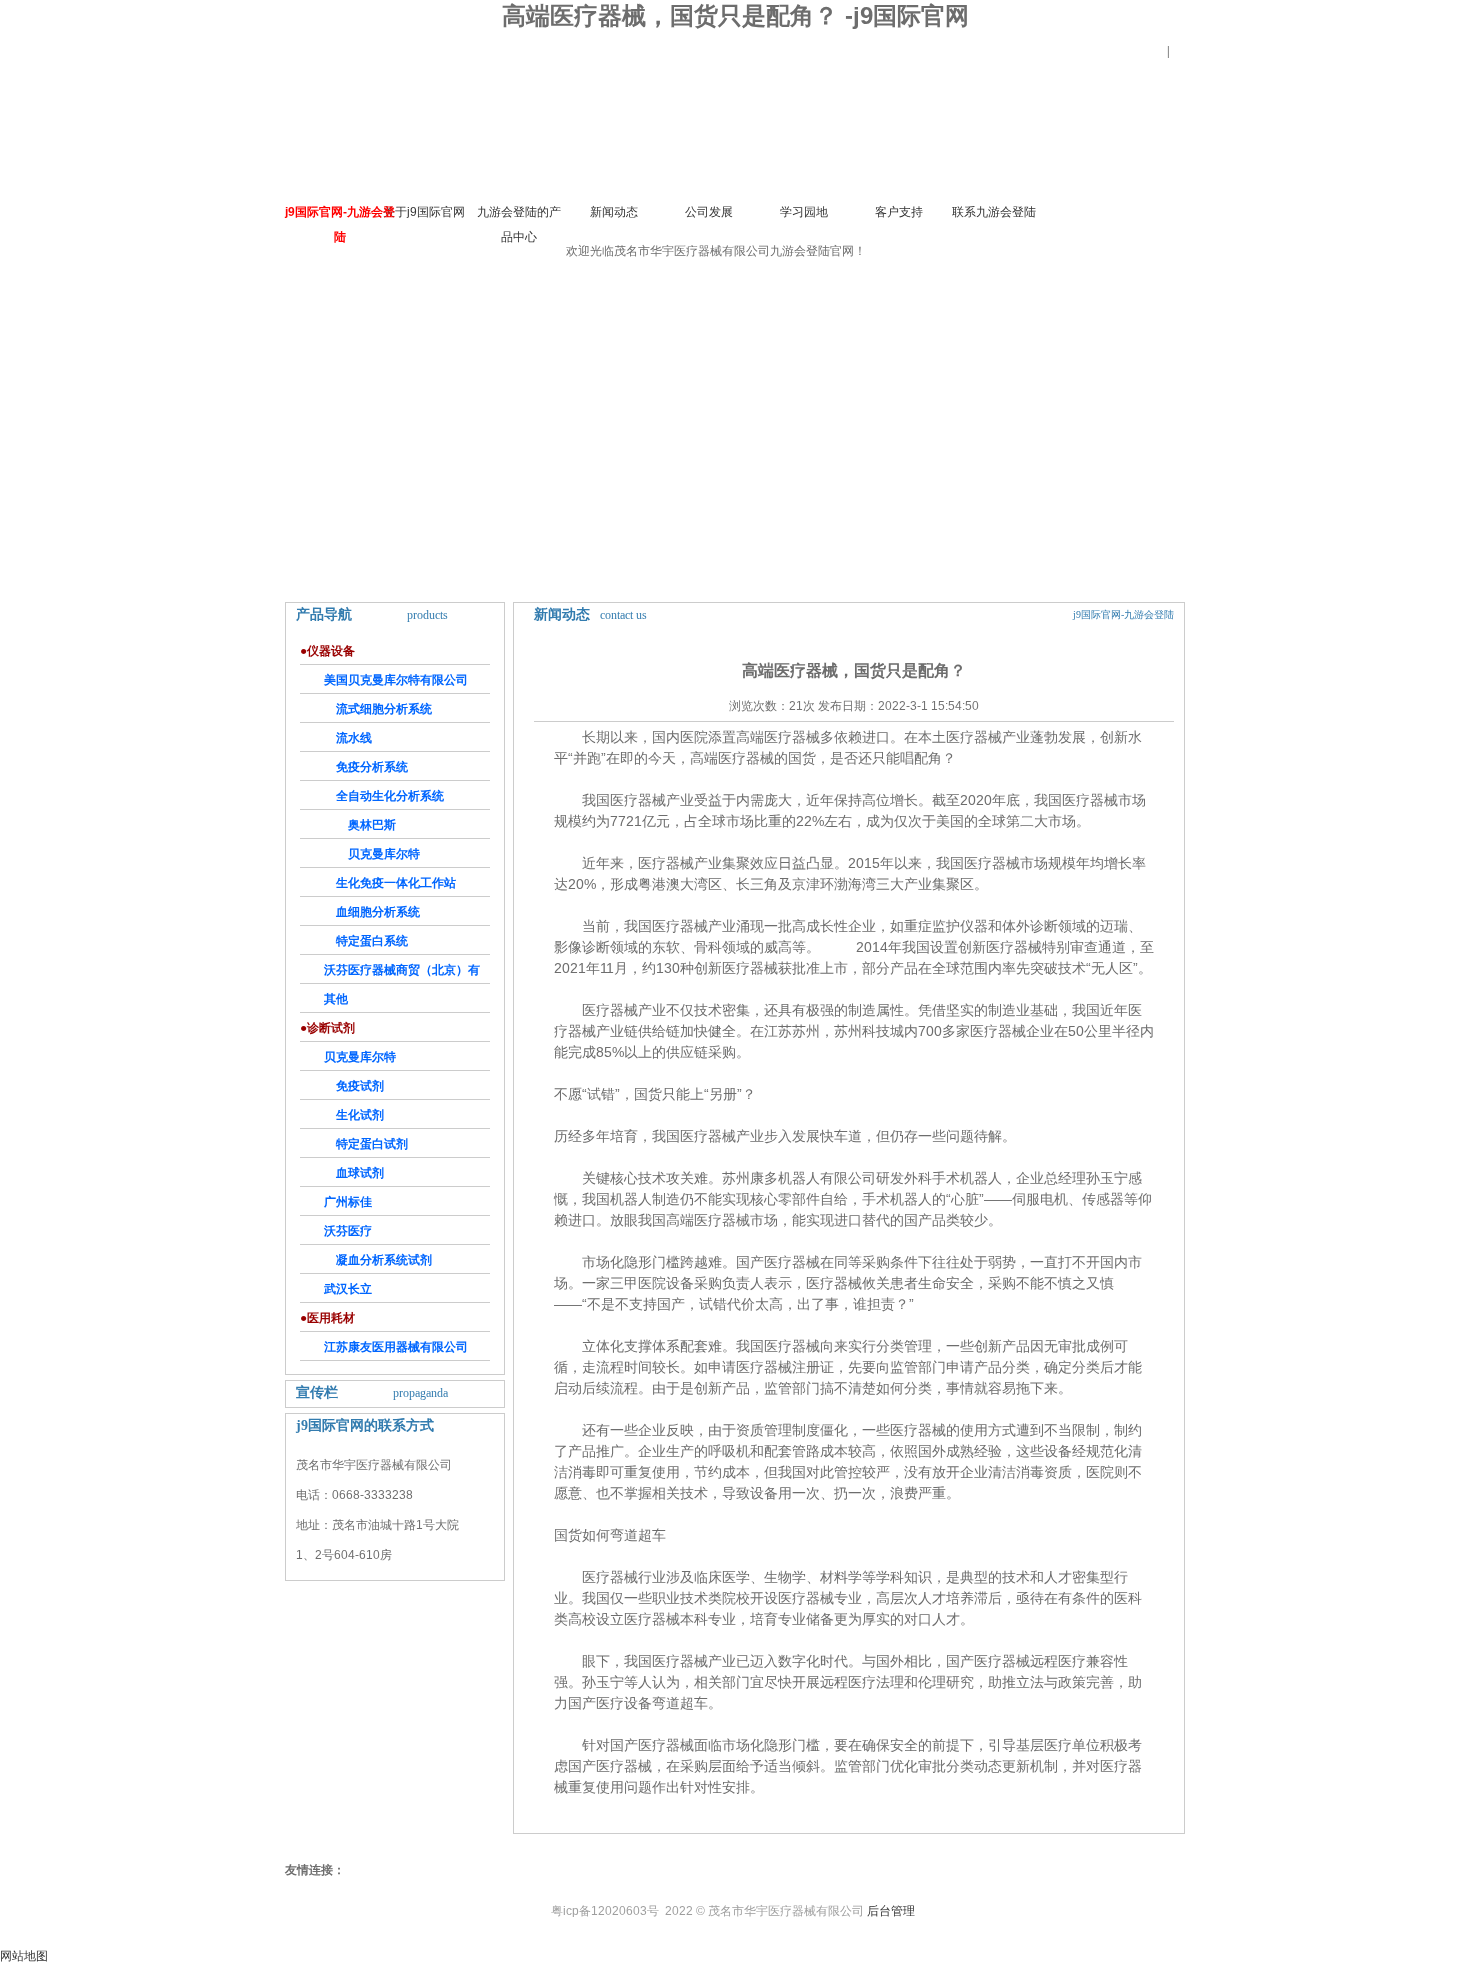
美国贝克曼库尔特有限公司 (396, 680)
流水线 (354, 738)
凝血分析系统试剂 (384, 1260)
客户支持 (899, 212)
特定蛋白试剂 (372, 1144)
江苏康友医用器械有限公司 (396, 1347)
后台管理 (891, 1911)
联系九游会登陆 (994, 212)
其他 (336, 999)
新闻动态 (614, 212)
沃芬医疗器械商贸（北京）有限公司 (390, 973)
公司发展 (709, 212)
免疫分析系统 (372, 767)
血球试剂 (360, 1173)
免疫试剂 (360, 1086)
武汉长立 (348, 1289)
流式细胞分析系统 (384, 709)
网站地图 (24, 1956)
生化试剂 (360, 1115)
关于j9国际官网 (424, 212)
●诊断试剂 (327, 1028)
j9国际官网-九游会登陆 (340, 224)
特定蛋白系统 (372, 941)
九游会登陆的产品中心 (519, 224)
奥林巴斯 (372, 825)
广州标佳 (348, 1202)
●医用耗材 (327, 1318)
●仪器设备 (327, 651)
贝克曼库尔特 (384, 854)
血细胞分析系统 (378, 912)
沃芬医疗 (348, 1231)
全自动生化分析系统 (390, 796)
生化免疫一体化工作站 (396, 883)
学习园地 (804, 212)
